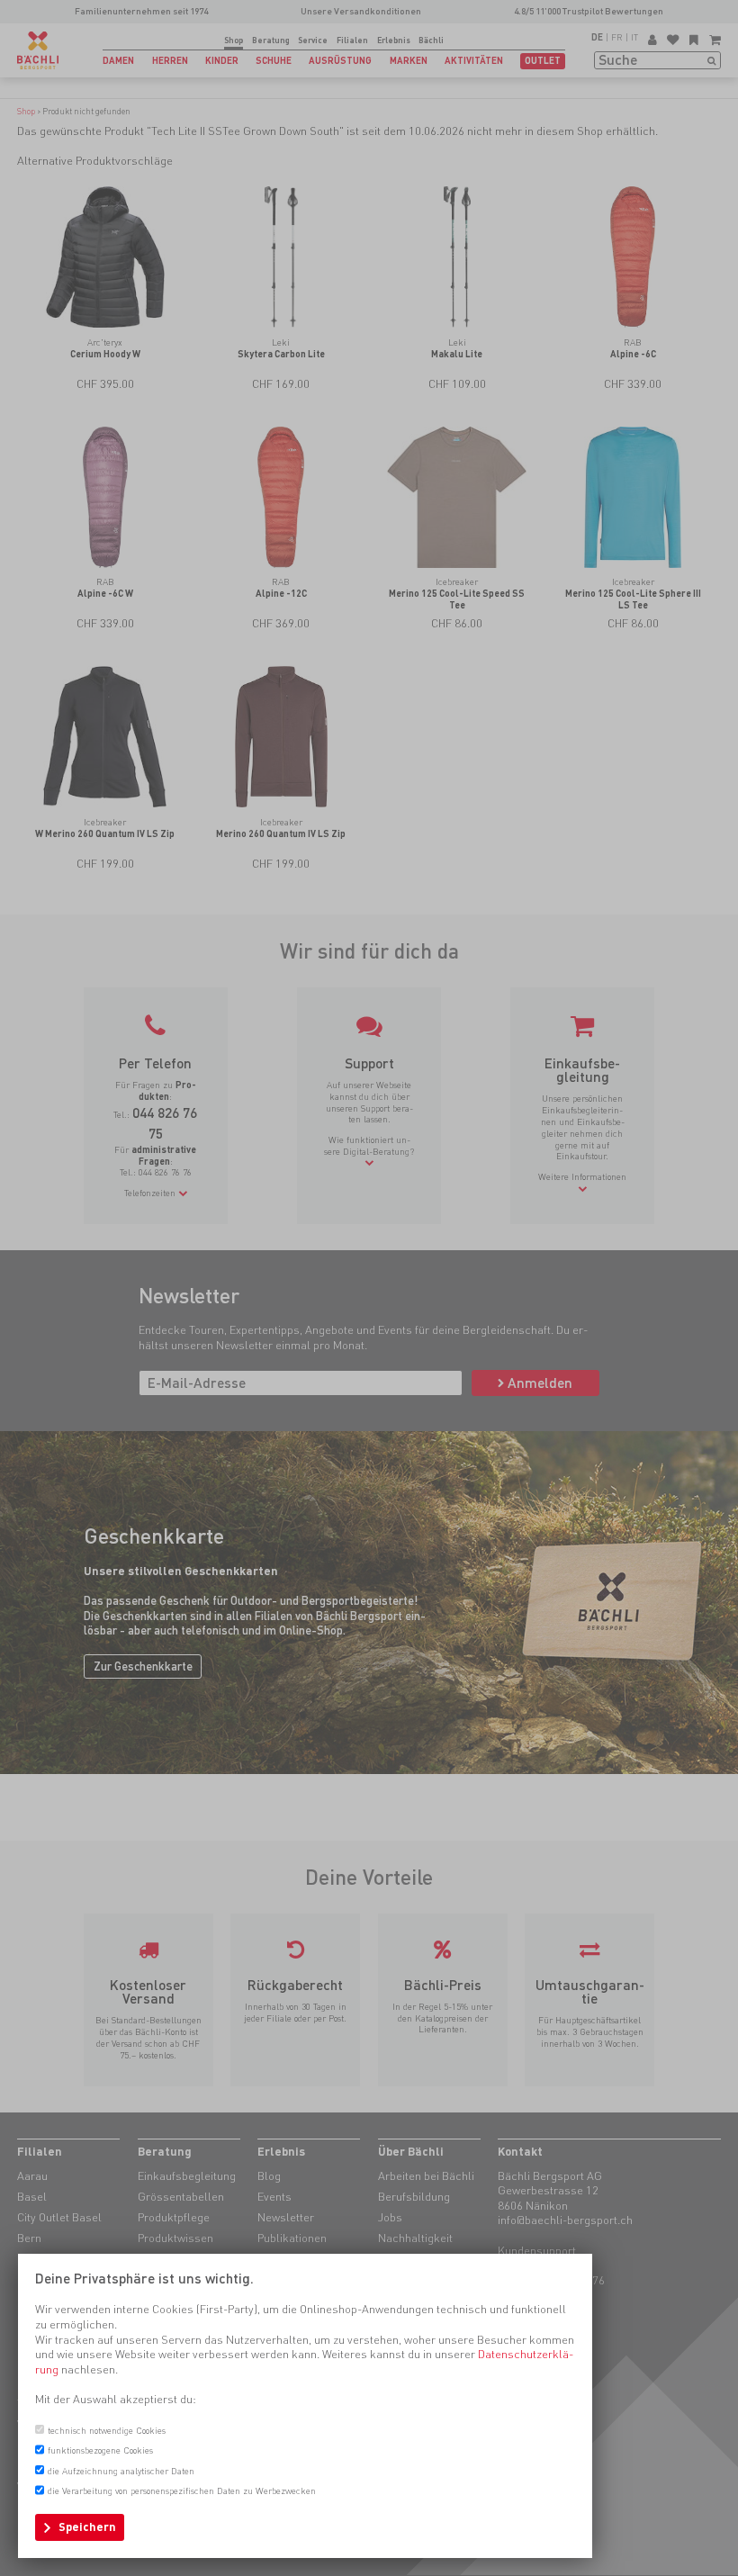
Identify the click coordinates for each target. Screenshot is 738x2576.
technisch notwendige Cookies (107, 2430)
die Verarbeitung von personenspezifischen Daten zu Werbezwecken (182, 2490)
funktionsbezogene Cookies (100, 2450)
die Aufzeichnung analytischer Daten (121, 2471)
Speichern (87, 2527)
